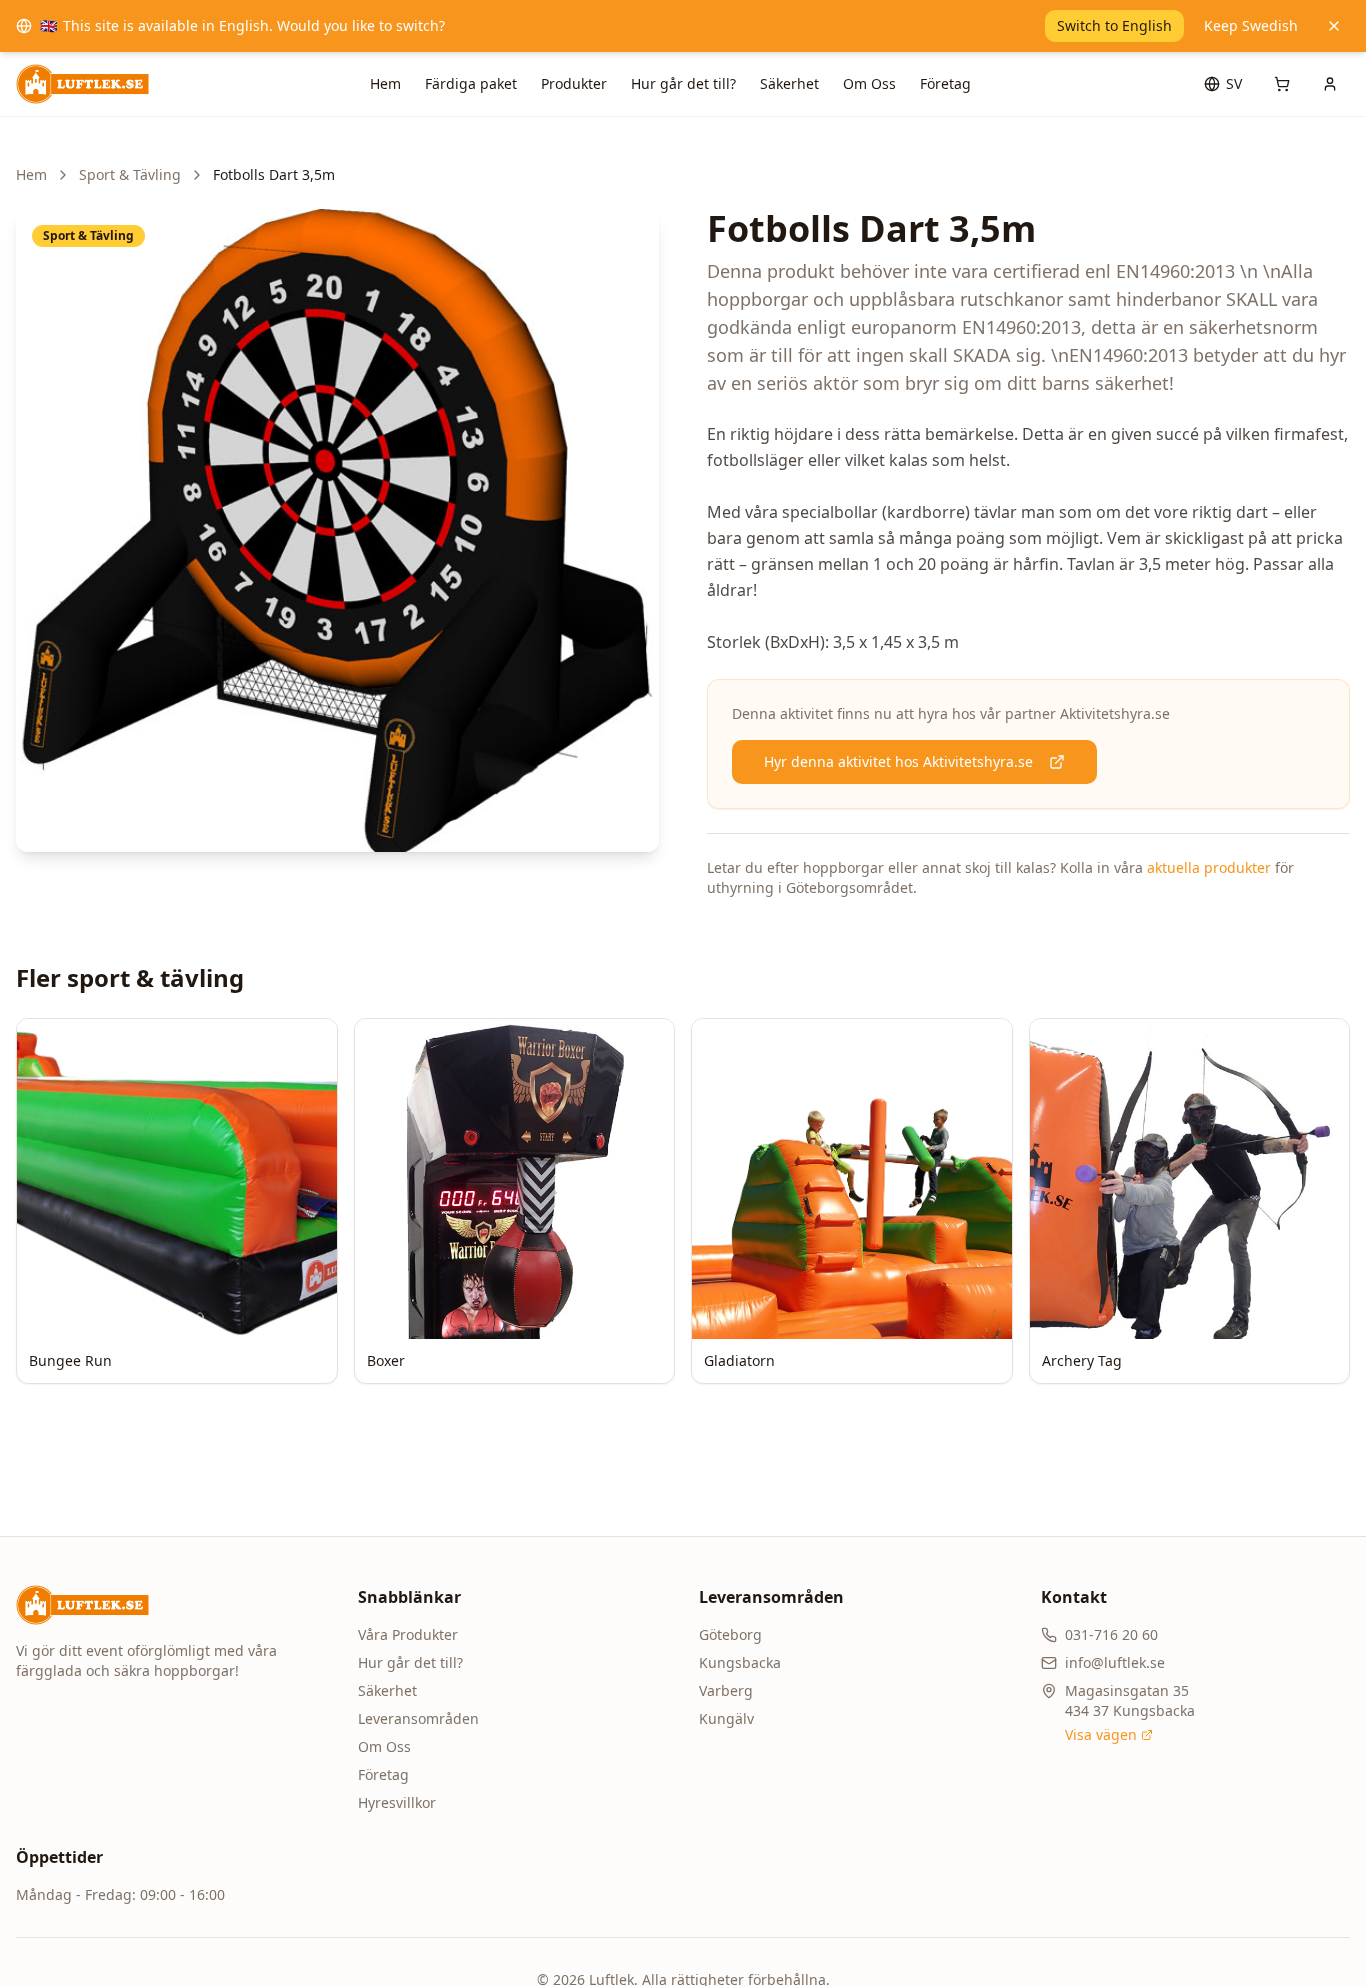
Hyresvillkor (397, 1802)
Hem (385, 83)
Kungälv (726, 1718)
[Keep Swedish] (1334, 26)
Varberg (726, 1690)
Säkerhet (789, 83)
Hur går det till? (683, 83)
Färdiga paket (471, 83)
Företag (945, 83)
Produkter (574, 83)
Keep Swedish (1251, 25)
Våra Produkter (408, 1634)
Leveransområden (418, 1718)
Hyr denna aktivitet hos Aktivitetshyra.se (898, 761)
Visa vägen (1101, 1734)
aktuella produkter (1209, 867)
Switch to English (1114, 25)
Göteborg (730, 1634)
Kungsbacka (740, 1662)
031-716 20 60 (1111, 1634)
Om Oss (869, 83)
